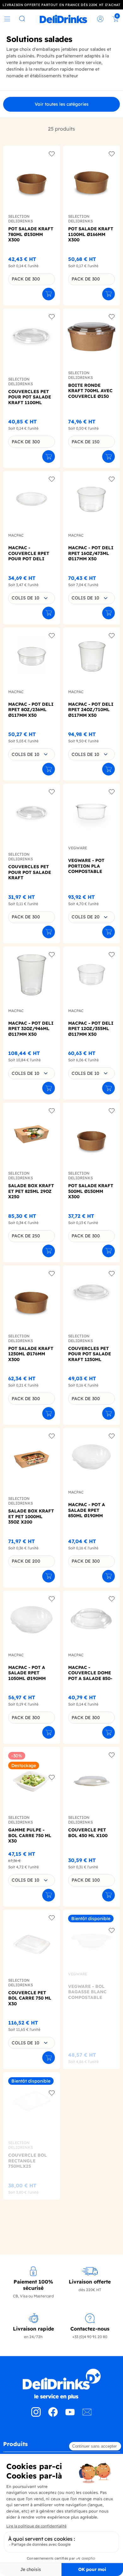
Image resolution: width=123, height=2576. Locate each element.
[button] (61, 2446)
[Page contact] (87, 2415)
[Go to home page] (61, 2384)
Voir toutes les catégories (62, 104)
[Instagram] (36, 2415)
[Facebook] (53, 2415)
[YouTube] (70, 2415)
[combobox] (32, 598)
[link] (63, 19)
